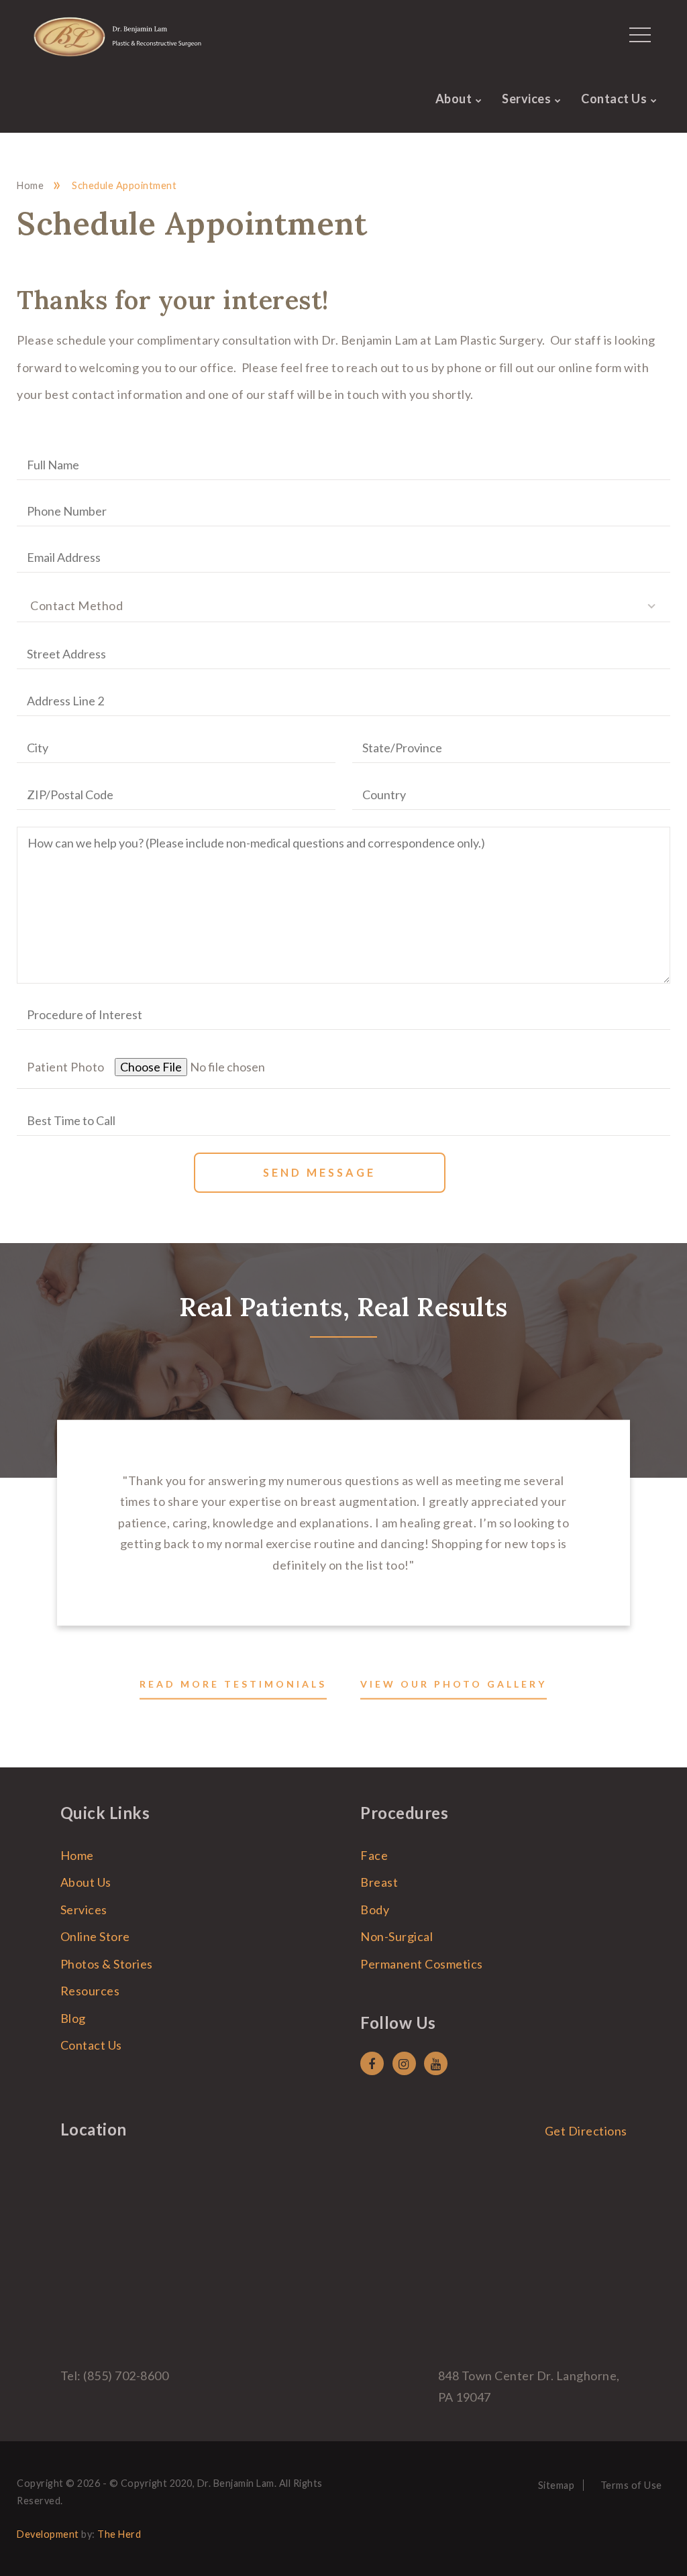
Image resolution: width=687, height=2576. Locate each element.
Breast (379, 1882)
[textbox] (343, 605)
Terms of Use (631, 2485)
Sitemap (557, 2485)
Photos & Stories (107, 1964)
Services (526, 99)
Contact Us (614, 99)
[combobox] (343, 605)
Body (375, 1910)
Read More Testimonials (233, 1684)
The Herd (119, 2534)
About (454, 99)
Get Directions (586, 2131)
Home (30, 185)
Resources (90, 1991)
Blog (73, 2018)
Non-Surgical (397, 1936)
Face (374, 1855)
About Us (86, 1882)
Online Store (95, 1936)
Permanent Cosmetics (422, 1964)
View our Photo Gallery (454, 1684)
